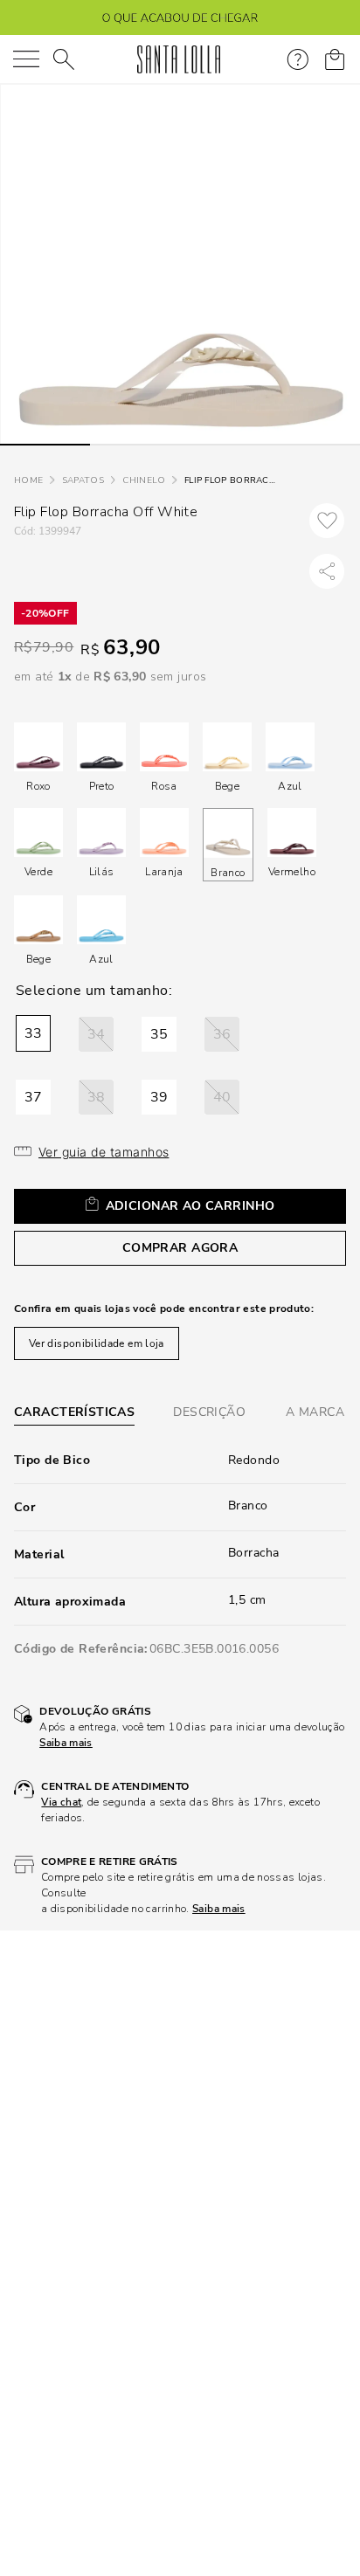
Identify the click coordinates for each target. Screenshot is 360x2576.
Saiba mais (66, 1743)
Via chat (61, 1802)
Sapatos (83, 480)
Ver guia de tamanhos (104, 1152)
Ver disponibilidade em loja (97, 1343)
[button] (33, 1033)
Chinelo (144, 480)
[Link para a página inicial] (28, 481)
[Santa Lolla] (179, 59)
